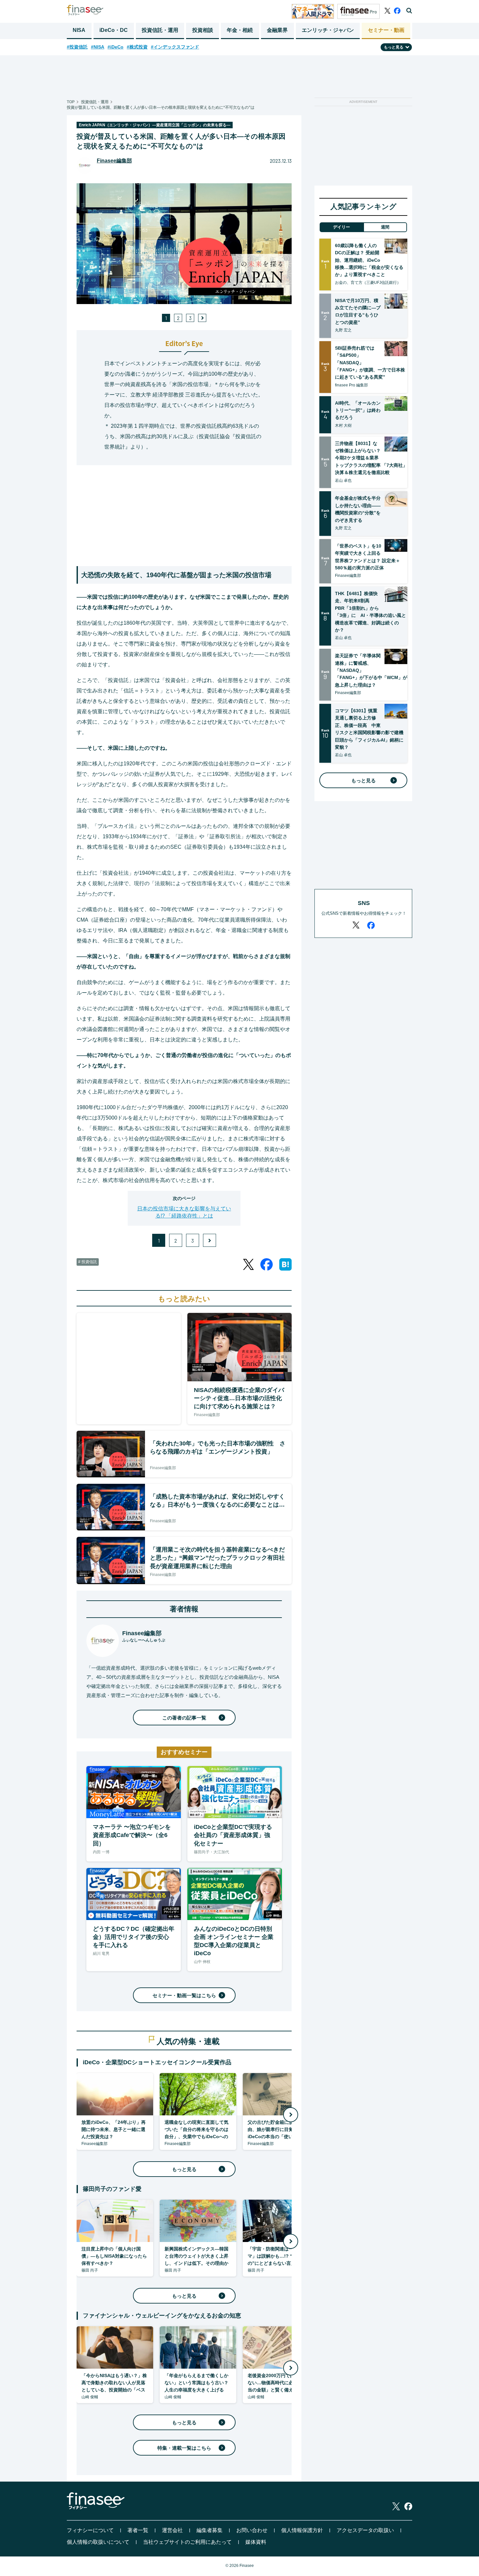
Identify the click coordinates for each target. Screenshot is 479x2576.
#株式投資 (137, 47)
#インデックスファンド (175, 47)
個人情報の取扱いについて (98, 2542)
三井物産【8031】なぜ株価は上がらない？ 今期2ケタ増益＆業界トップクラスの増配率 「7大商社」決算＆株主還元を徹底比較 (371, 458)
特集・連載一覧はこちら (184, 2448)
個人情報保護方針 (302, 2530)
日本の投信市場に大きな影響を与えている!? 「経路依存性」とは (184, 1212)
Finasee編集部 (114, 161)
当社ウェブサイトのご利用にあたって (187, 2542)
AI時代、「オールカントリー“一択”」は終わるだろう (358, 410)
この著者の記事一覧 (184, 1718)
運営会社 (172, 2530)
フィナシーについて (90, 2530)
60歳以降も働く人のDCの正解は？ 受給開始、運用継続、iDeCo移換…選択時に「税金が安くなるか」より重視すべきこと (369, 260)
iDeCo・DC (114, 30)
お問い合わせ (252, 2530)
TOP (71, 102)
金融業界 (277, 30)
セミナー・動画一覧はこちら (184, 1995)
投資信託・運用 (160, 30)
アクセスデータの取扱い (365, 2530)
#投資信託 (77, 47)
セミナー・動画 (386, 30)
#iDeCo (116, 47)
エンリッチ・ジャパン (328, 30)
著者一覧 (138, 2530)
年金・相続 (240, 30)
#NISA (98, 47)
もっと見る (184, 2169)
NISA (79, 30)
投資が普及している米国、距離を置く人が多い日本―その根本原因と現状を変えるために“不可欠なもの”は (161, 107)
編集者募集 (210, 2530)
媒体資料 (256, 2542)
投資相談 (203, 30)
